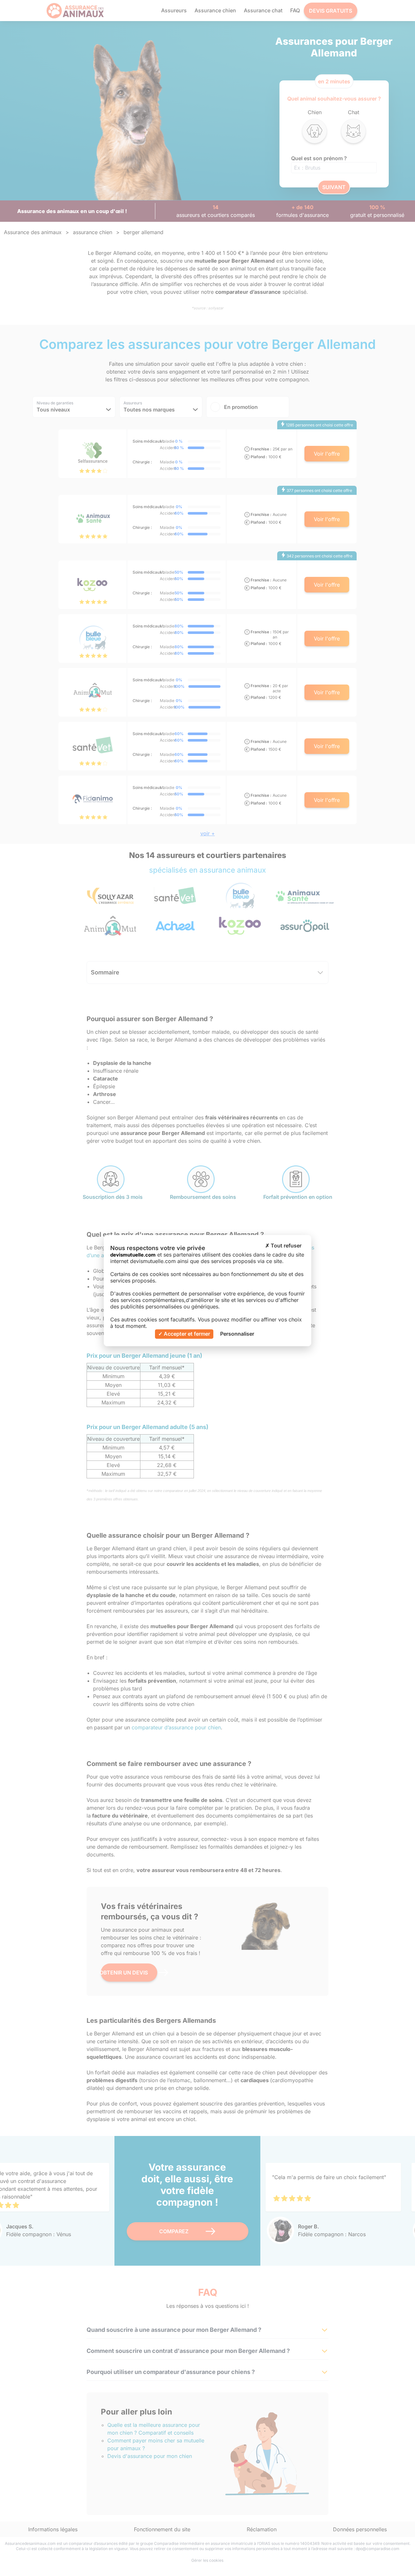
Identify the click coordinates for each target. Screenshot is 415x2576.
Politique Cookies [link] (279, 1334)
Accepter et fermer (186, 1334)
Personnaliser (237, 1334)
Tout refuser (285, 1246)
